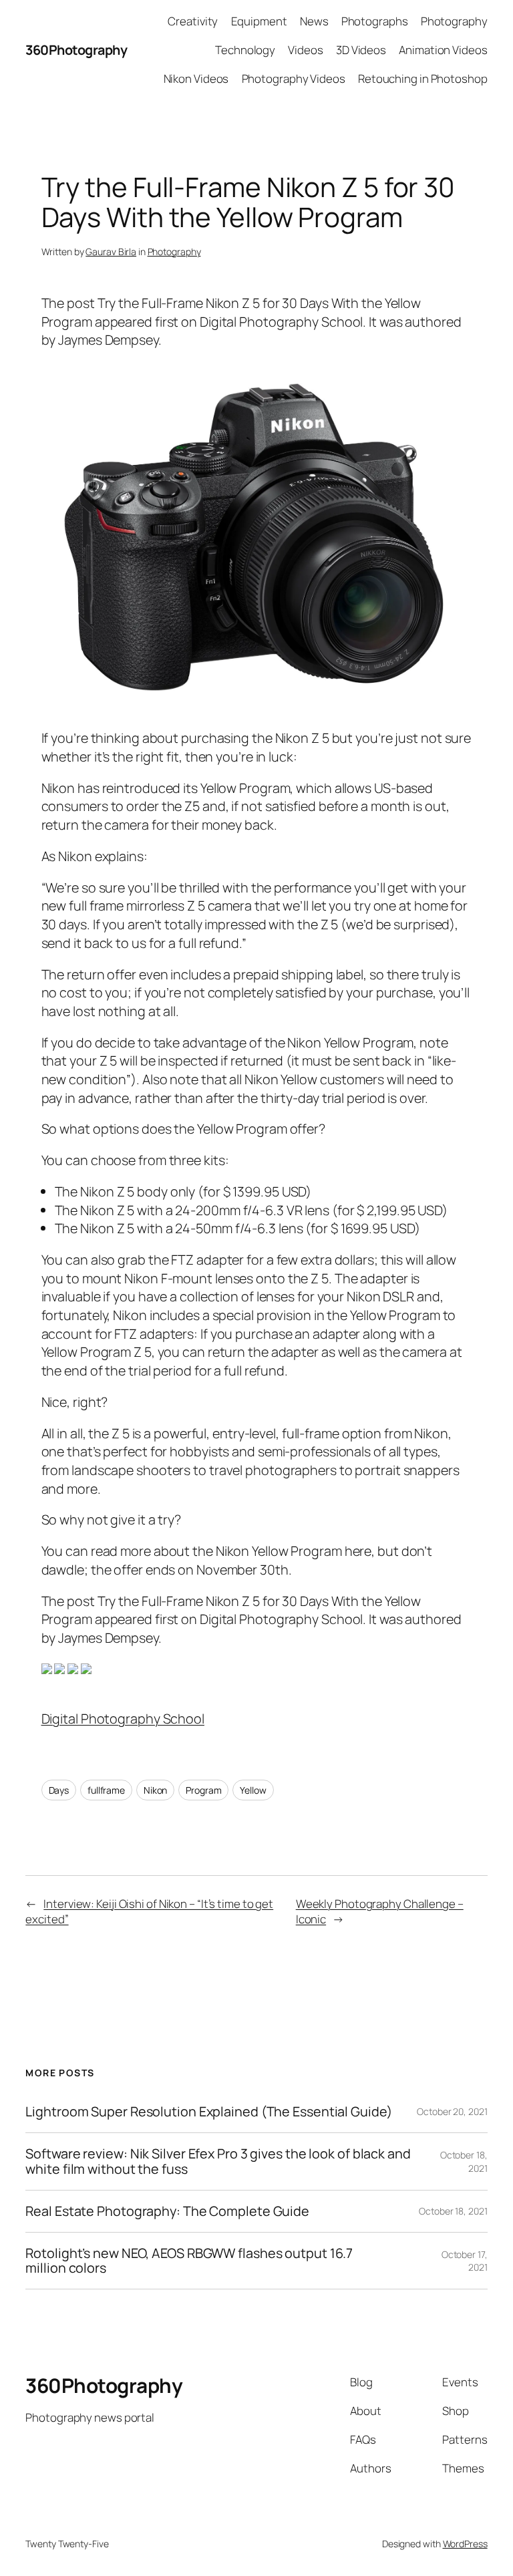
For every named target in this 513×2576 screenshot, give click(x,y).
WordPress (465, 2544)
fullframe (106, 1790)
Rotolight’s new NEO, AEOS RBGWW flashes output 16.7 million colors (189, 2261)
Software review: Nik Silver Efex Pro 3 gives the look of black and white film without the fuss (218, 2161)
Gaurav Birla (111, 252)
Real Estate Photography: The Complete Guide (167, 2211)
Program (203, 1790)
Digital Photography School (123, 1719)
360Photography (76, 50)
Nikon (156, 1790)
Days (59, 1790)
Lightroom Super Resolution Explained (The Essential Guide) (208, 2112)
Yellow (253, 1790)
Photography (174, 252)
